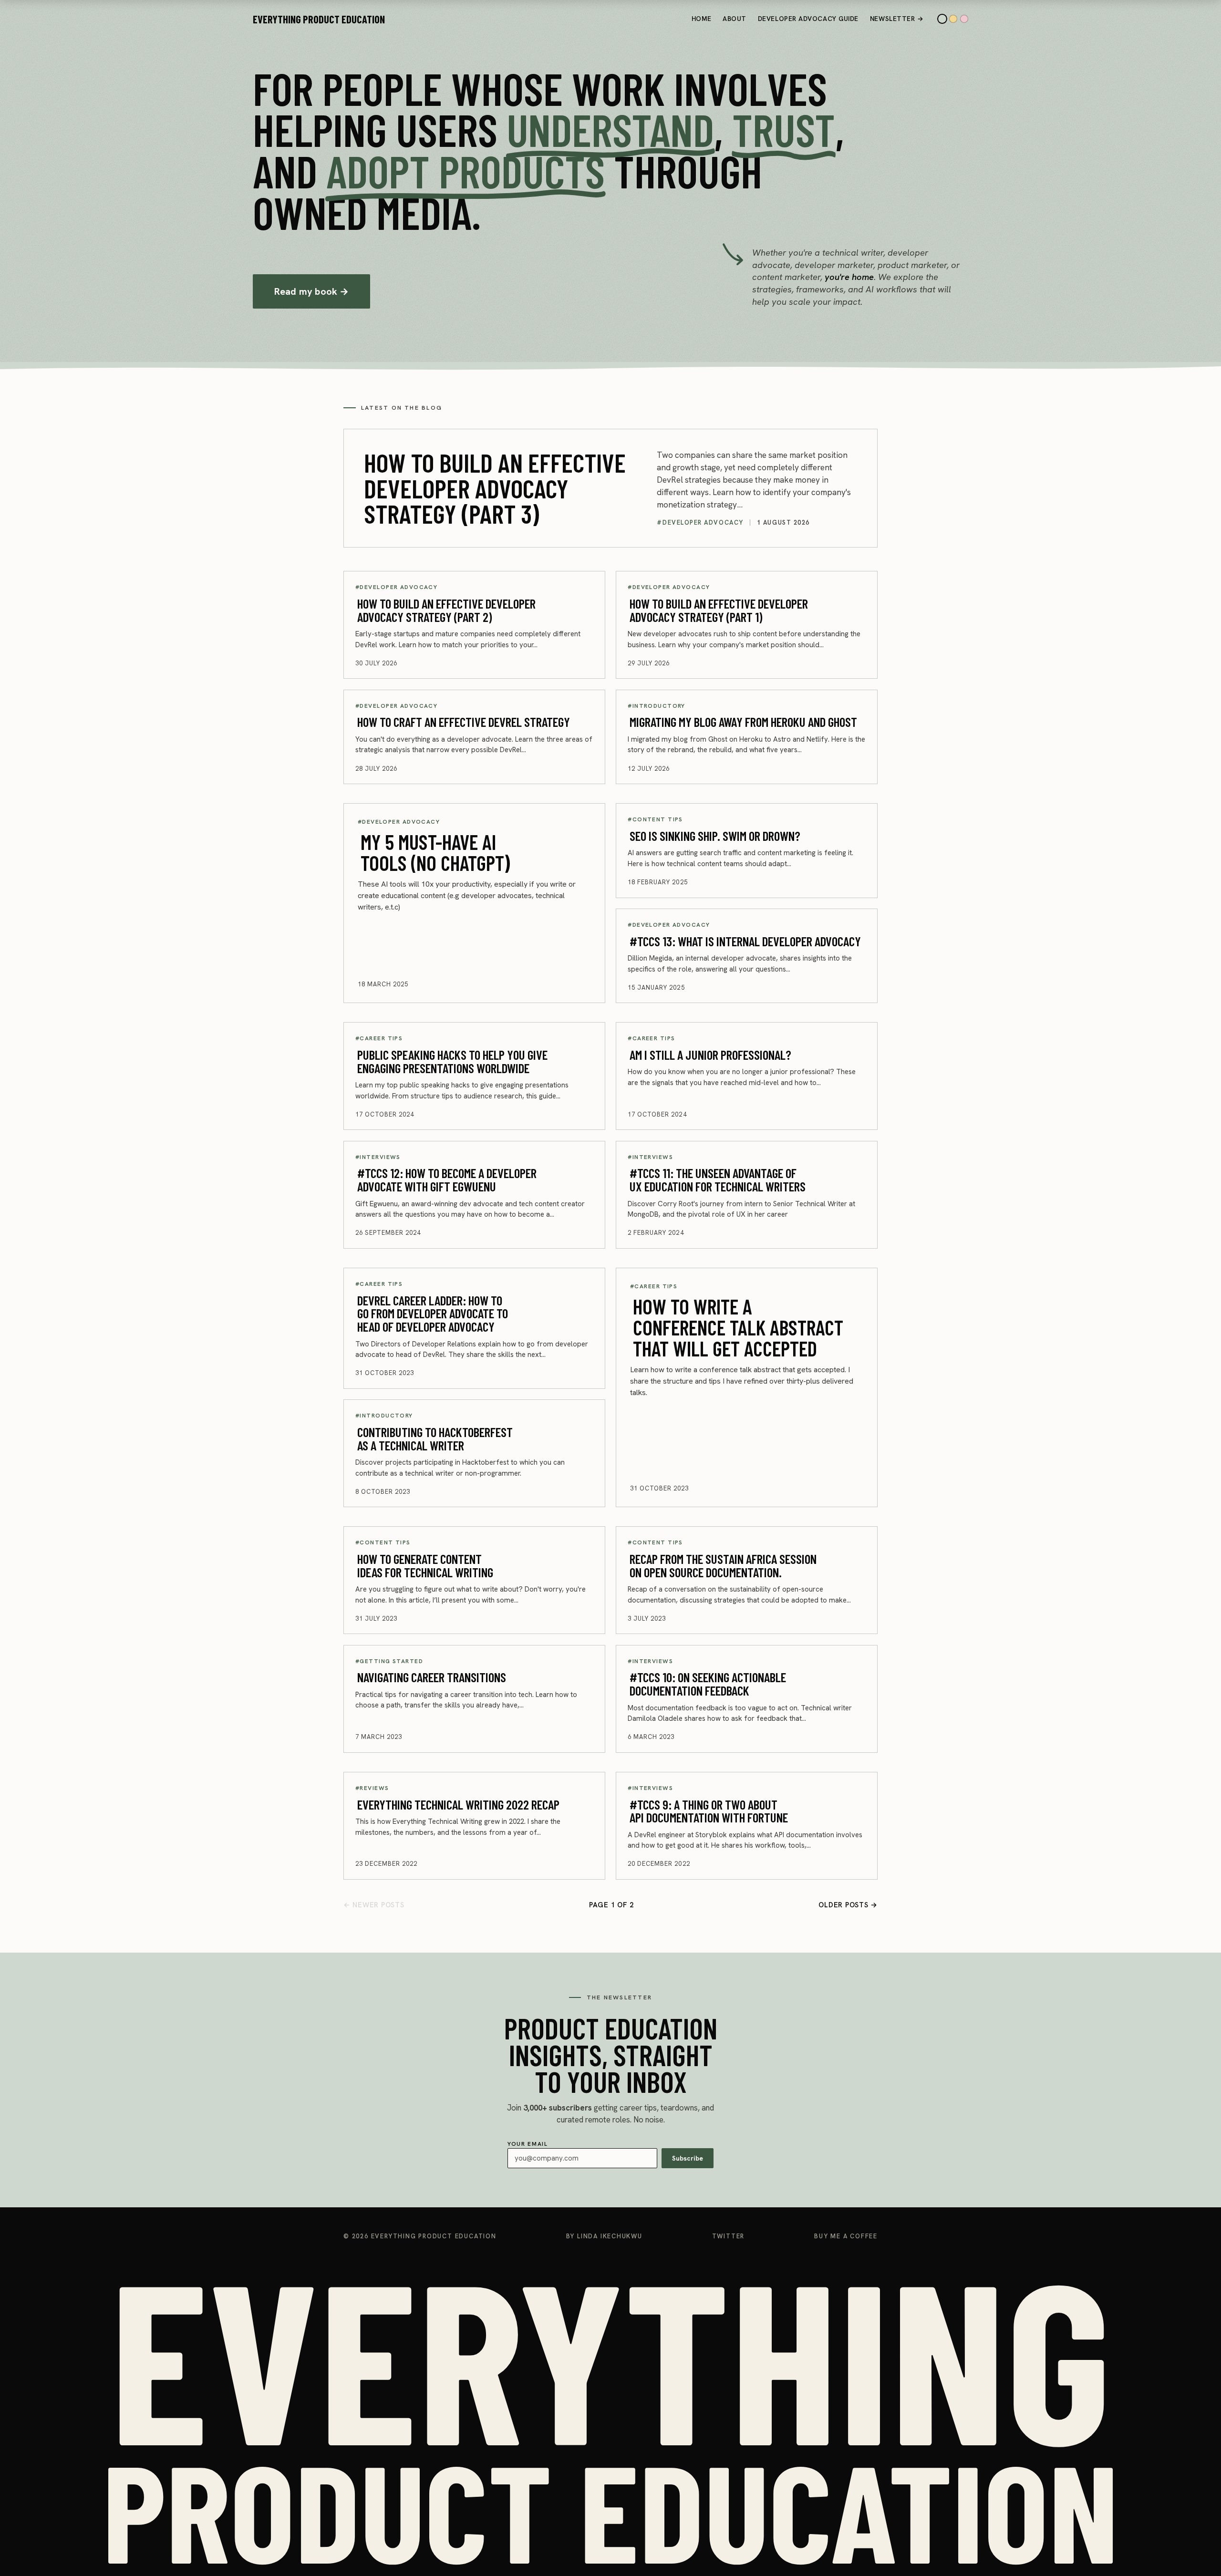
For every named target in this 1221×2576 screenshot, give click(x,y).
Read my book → (312, 291)
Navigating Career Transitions (432, 1677)
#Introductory (657, 706)
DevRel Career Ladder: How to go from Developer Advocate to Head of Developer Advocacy (433, 1313)
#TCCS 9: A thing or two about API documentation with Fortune (709, 1810)
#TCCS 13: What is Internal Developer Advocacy (745, 941)
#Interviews (378, 1157)
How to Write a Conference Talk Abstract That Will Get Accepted (738, 1327)
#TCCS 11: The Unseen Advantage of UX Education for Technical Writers (718, 1179)
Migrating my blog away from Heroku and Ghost (743, 722)
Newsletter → (897, 19)
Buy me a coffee (846, 2236)
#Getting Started (389, 1661)
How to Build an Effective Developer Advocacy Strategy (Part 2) (446, 610)
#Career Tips (379, 1038)
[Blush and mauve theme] (964, 19)
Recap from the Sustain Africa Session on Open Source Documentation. (723, 1565)
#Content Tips (655, 819)
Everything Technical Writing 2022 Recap (458, 1804)
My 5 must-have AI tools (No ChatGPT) (435, 852)
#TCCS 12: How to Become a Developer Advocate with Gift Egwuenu (447, 1179)
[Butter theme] (953, 19)
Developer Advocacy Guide (808, 19)
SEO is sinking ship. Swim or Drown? (715, 835)
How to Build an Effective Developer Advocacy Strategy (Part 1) (719, 610)
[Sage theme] (942, 19)
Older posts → (848, 1905)
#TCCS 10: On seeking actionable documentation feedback (708, 1684)
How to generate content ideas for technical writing (425, 1565)
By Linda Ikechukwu (604, 2236)
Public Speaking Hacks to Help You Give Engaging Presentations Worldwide (452, 1061)
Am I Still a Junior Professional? (710, 1054)
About (735, 19)
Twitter (729, 2236)
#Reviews (372, 1788)
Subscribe (688, 2158)
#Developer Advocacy (700, 522)
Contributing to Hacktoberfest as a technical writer (435, 1438)
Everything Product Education (319, 19)
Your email (605, 2151)
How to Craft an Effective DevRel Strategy (464, 722)
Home (701, 19)
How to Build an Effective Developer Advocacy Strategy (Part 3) (495, 488)
